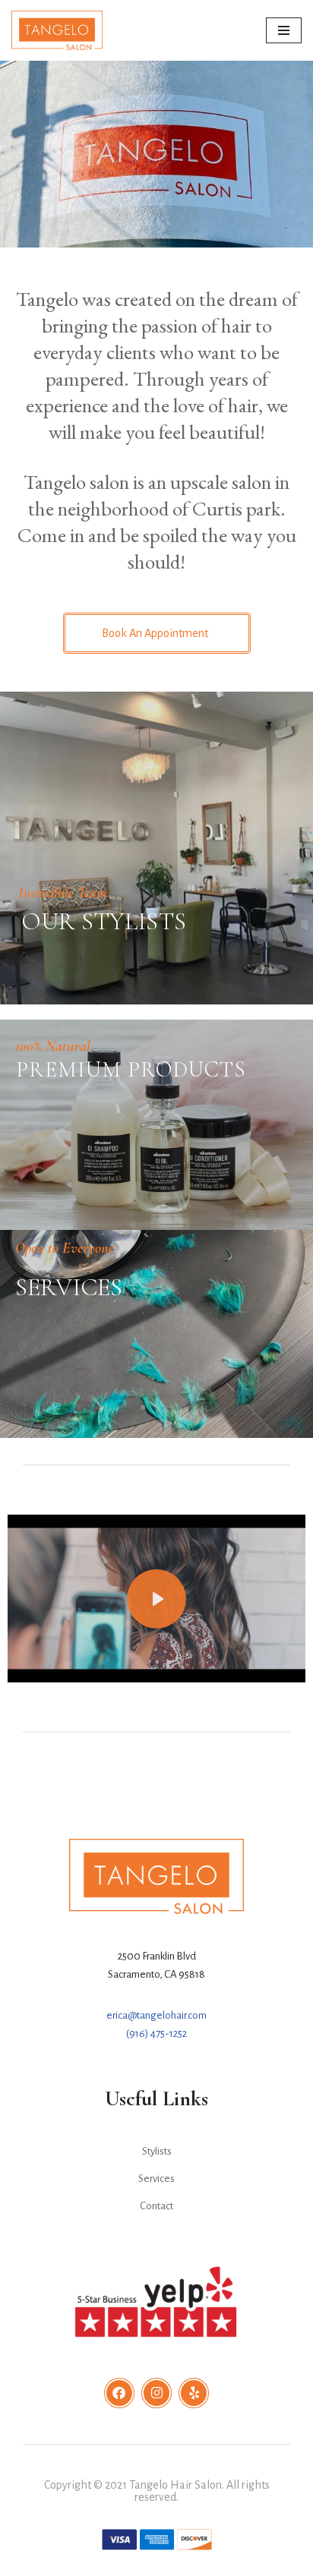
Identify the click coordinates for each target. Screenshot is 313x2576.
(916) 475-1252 (156, 2034)
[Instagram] (156, 2393)
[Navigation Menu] (284, 30)
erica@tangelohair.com (156, 2015)
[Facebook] (119, 2393)
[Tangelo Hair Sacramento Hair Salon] (57, 30)
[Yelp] (194, 2393)
